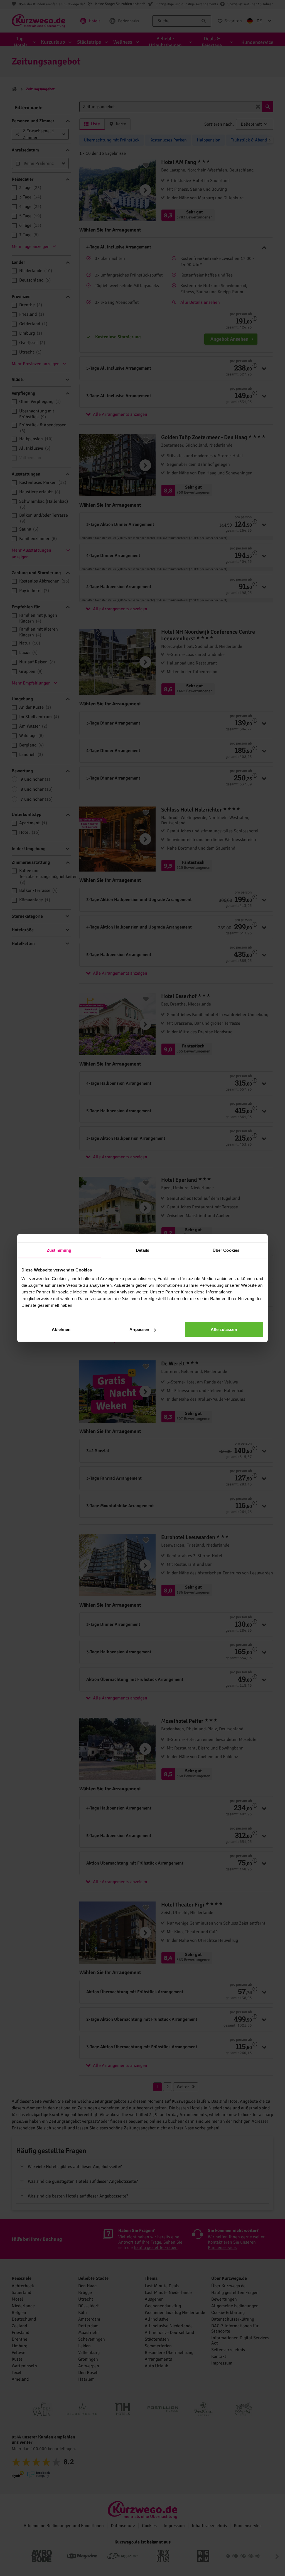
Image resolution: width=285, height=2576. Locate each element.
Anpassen (139, 1329)
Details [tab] (143, 1250)
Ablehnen (61, 1329)
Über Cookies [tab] (226, 1250)
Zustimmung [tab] (59, 1250)
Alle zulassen (224, 1329)
